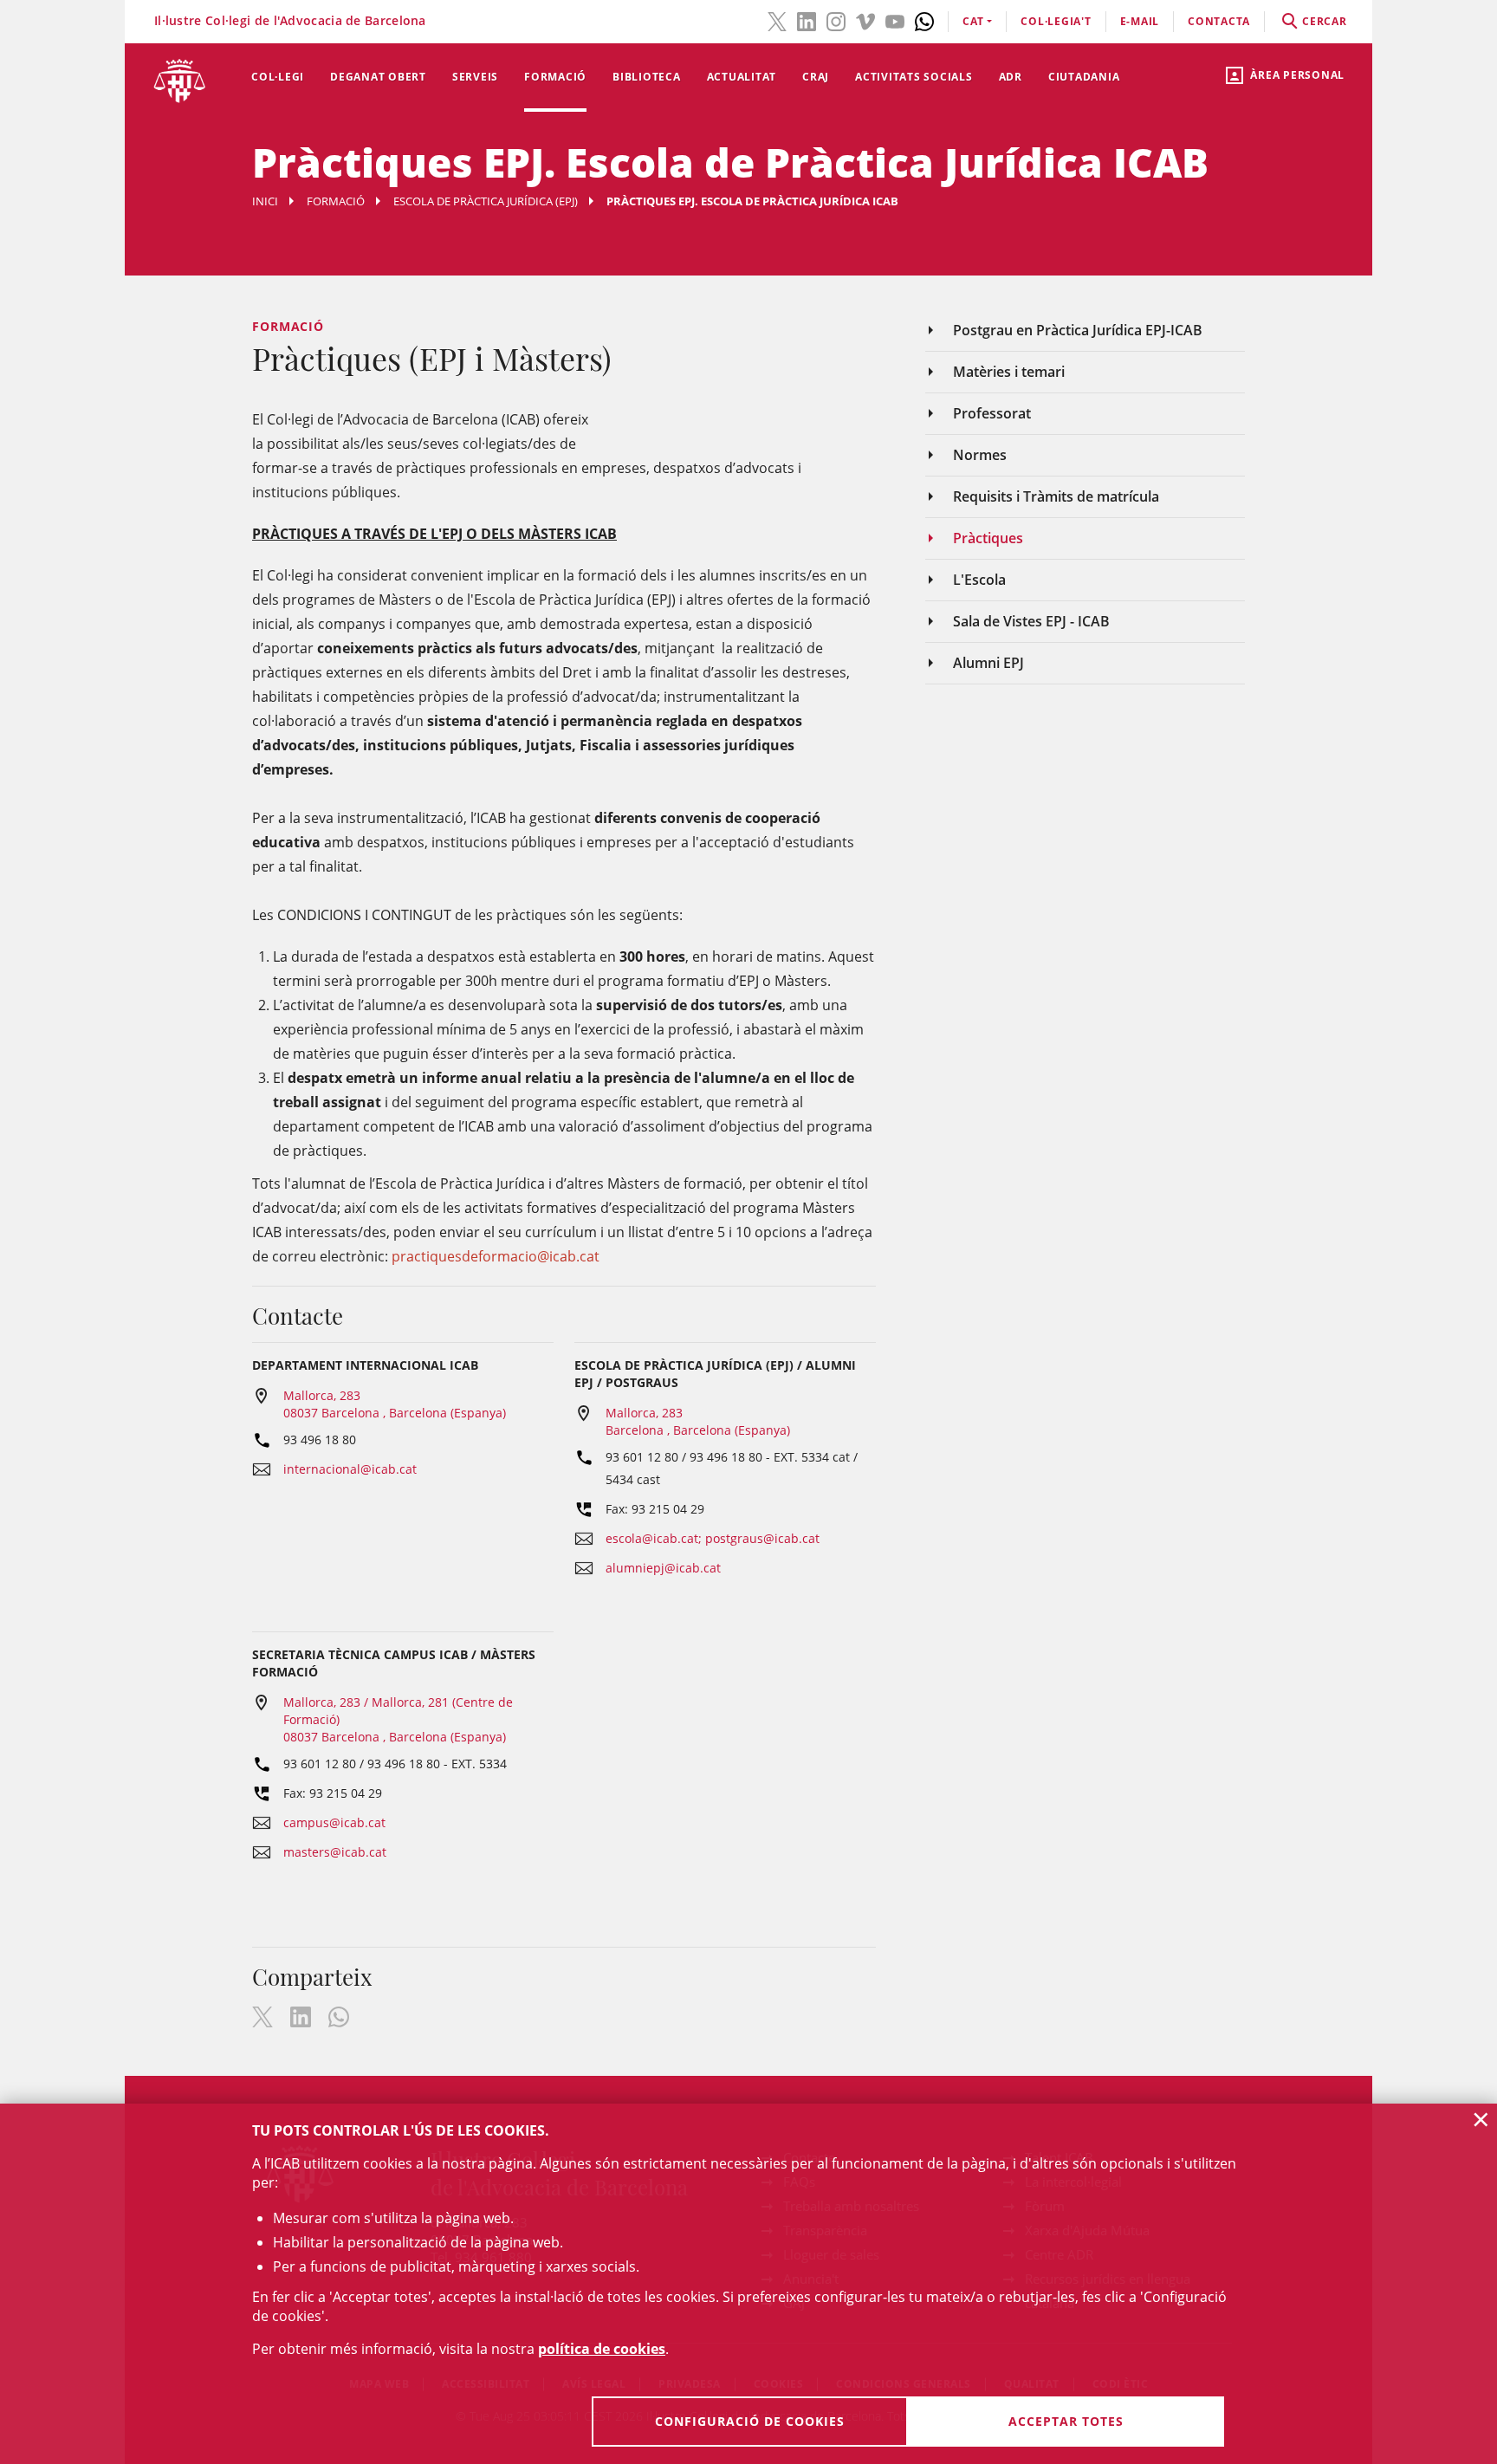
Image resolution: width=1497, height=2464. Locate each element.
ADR (1011, 77)
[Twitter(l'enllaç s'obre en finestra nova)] (777, 20)
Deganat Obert (378, 77)
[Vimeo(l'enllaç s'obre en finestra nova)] (865, 20)
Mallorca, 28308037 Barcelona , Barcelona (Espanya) (395, 1404)
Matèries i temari (1009, 372)
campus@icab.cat (334, 1822)
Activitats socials (914, 77)
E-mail (1140, 21)
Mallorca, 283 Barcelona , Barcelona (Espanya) (698, 1421)
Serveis (475, 77)
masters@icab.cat (335, 1852)
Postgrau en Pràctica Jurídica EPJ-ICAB (1078, 330)
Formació (555, 77)
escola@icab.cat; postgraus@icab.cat (713, 1538)
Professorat (992, 413)
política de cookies (602, 2349)
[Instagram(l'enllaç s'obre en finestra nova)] (836, 20)
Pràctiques (988, 538)
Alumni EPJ (988, 663)
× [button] (1481, 2119)
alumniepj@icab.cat (663, 1568)
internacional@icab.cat (350, 1469)
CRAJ (816, 77)
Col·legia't (1056, 21)
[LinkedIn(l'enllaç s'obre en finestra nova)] (807, 20)
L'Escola (979, 580)
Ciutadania (1084, 77)
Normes (980, 455)
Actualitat (742, 77)
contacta (1219, 21)
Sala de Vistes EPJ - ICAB (1031, 621)
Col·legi (278, 77)
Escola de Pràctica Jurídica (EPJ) (486, 201)
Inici (265, 201)
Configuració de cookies (750, 2421)
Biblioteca (647, 77)
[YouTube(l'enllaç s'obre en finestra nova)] (895, 20)
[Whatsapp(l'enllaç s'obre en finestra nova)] (924, 20)
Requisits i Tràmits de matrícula (1056, 496)
